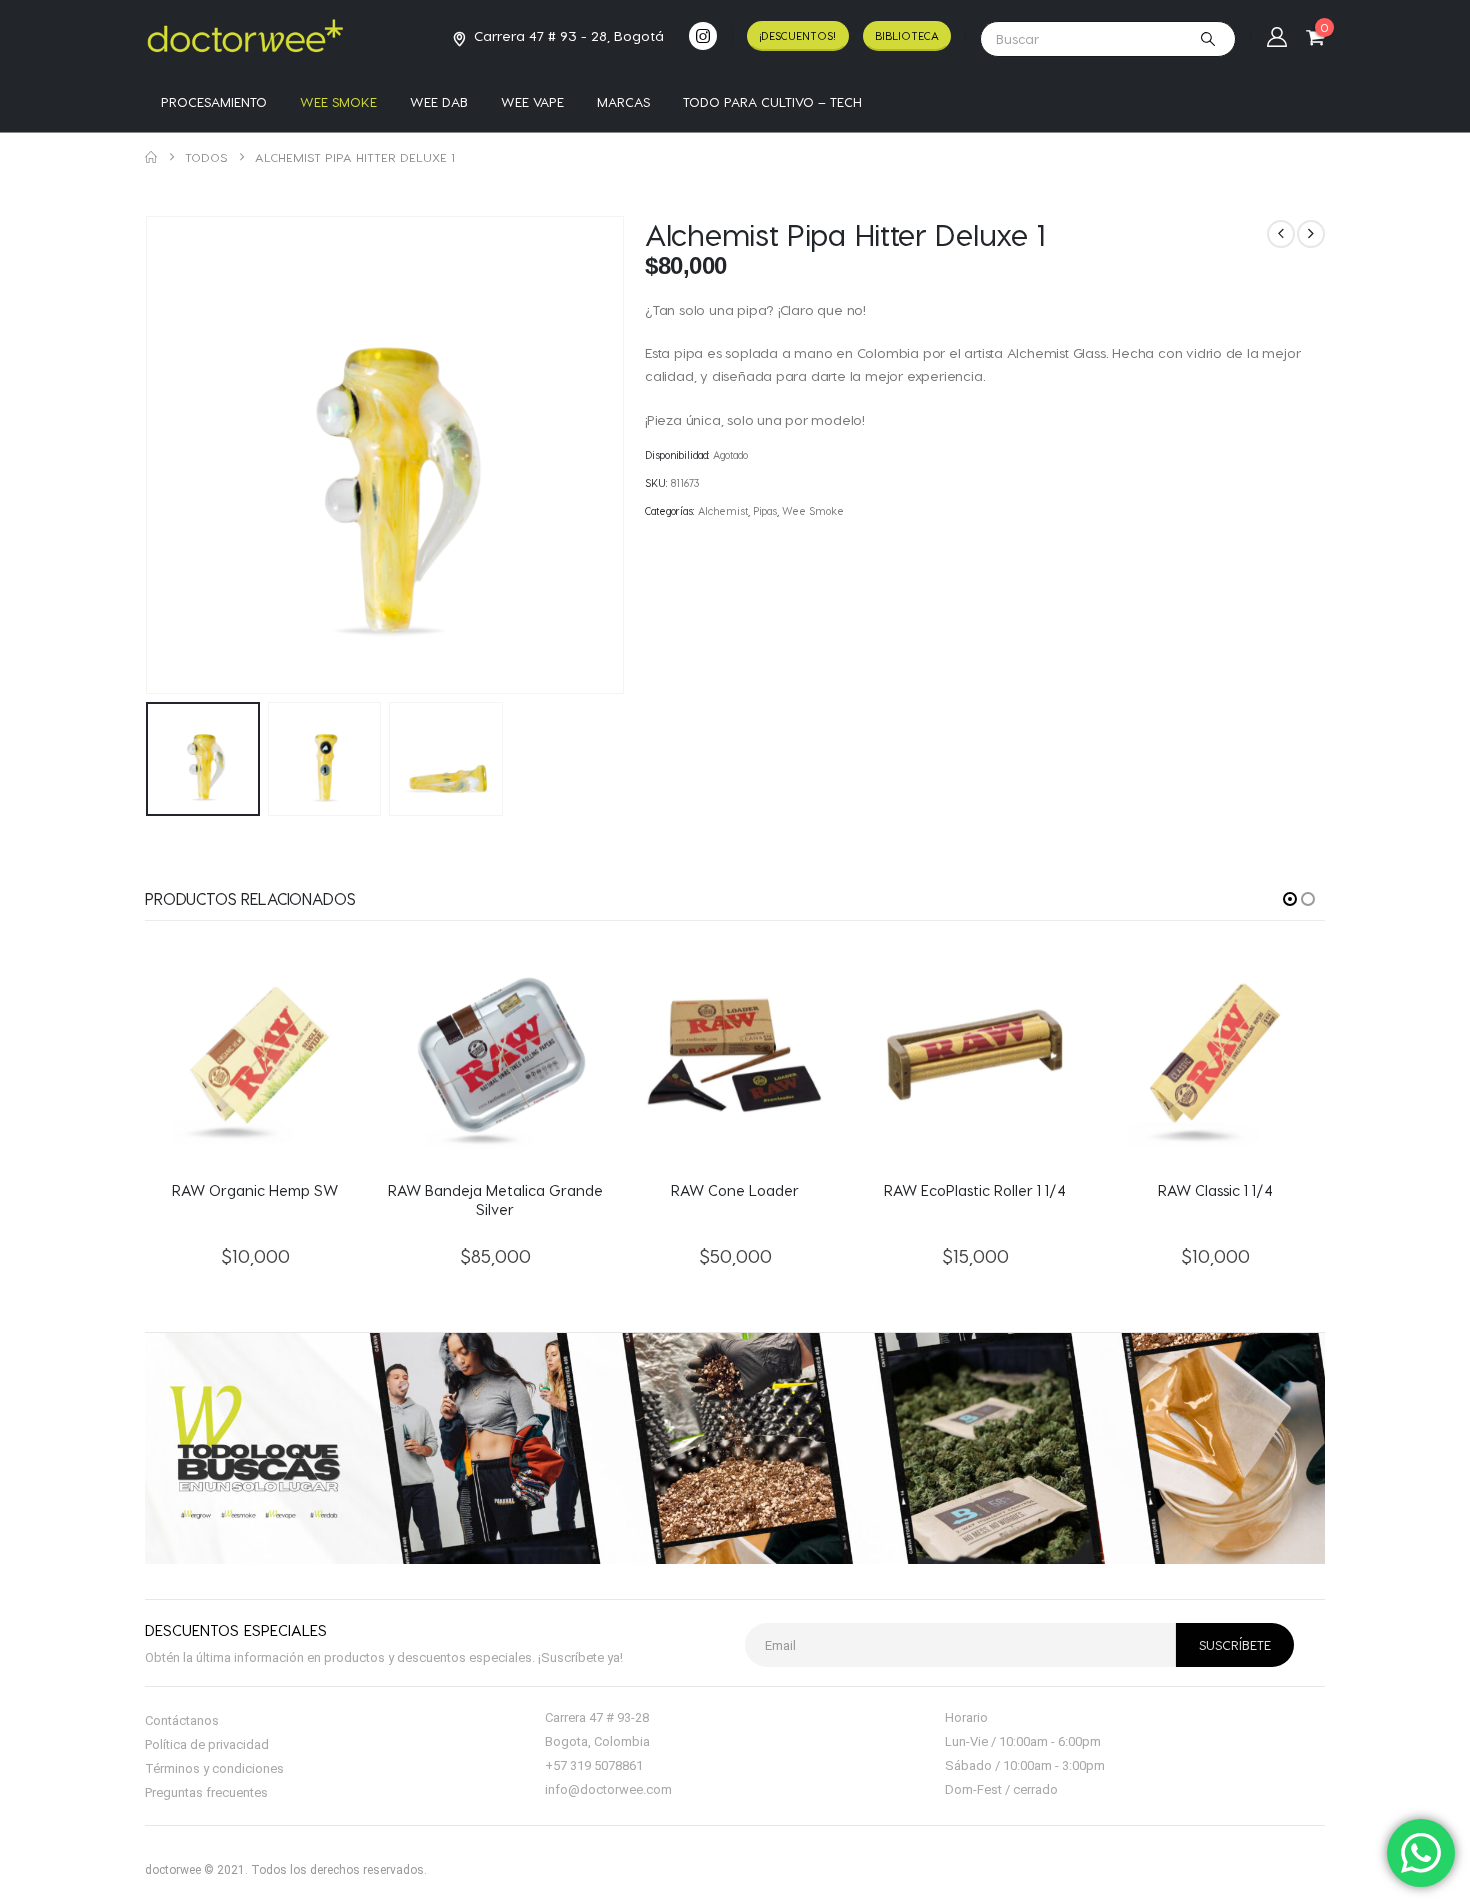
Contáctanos (182, 1720)
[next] (1311, 234)
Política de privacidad (207, 1744)
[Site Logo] (245, 35)
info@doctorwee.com (608, 1789)
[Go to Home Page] (151, 157)
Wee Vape (532, 101)
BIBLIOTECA (907, 35)
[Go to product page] (255, 1055)
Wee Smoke (338, 101)
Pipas (765, 511)
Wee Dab (439, 101)
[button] (150, 455)
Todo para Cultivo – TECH (772, 101)
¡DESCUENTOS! (797, 35)
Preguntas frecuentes (206, 1792)
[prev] (1281, 234)
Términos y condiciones (214, 1768)
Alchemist (723, 511)
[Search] (1208, 39)
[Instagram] (703, 36)
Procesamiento (214, 101)
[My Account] (1277, 36)
